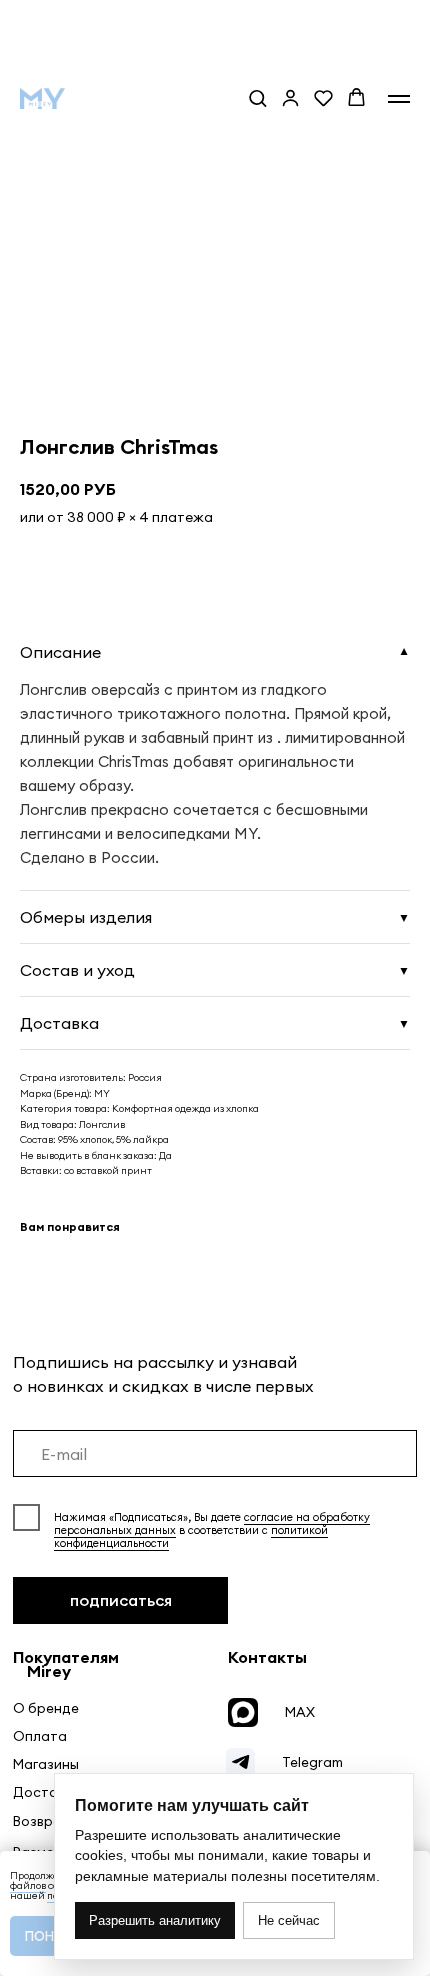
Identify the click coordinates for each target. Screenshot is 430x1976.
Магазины (46, 1764)
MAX (300, 1712)
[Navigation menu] (399, 99)
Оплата (40, 1736)
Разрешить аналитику (155, 1920)
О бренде (46, 1708)
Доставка (47, 1792)
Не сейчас (289, 1920)
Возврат (41, 1821)
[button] (257, 97)
